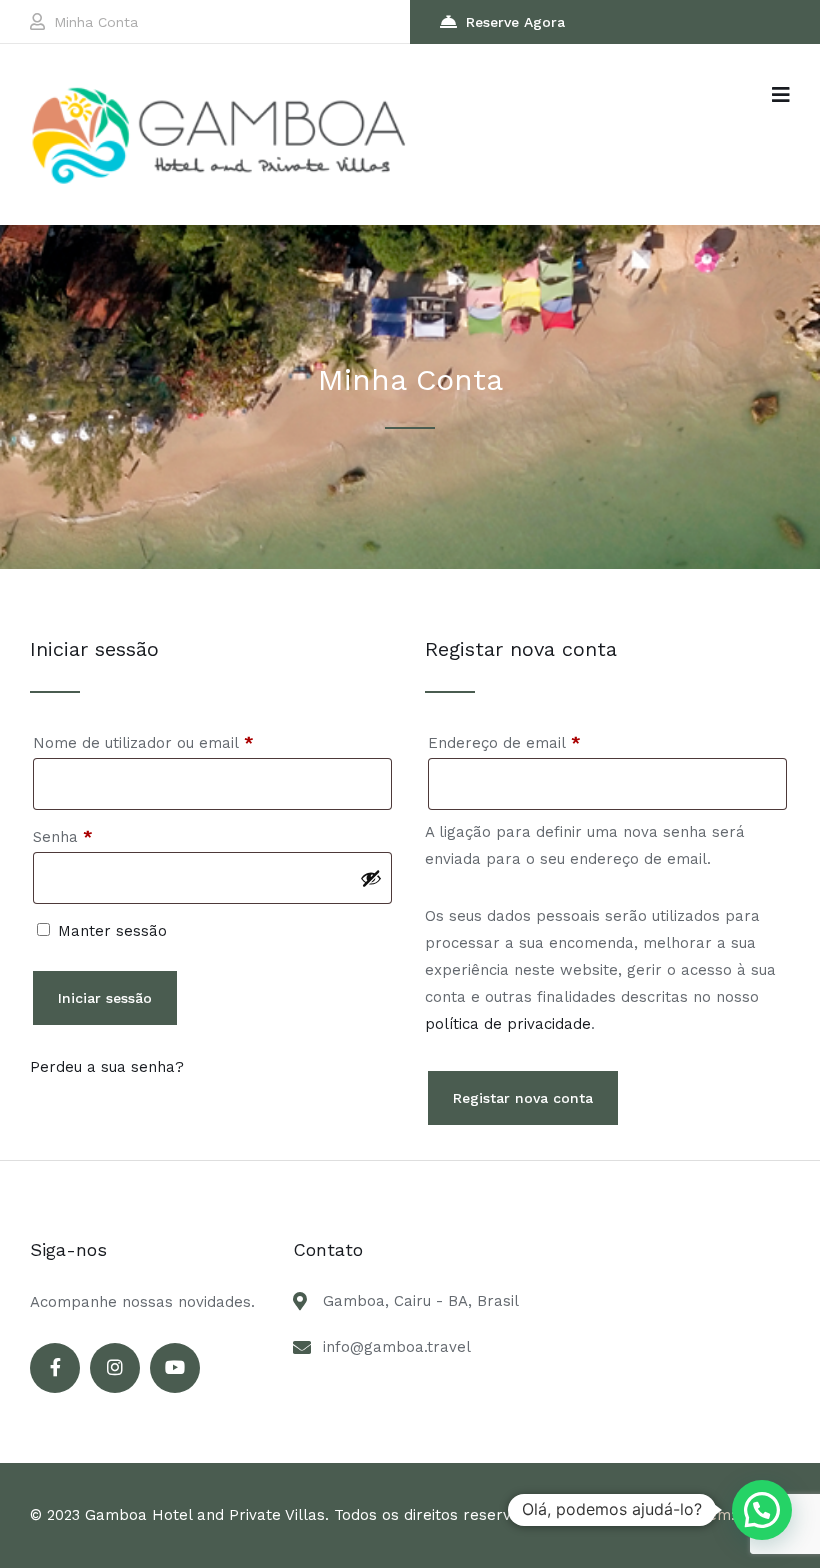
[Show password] (371, 878)
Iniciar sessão (105, 998)
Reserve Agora (515, 22)
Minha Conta (96, 22)
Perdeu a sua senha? (107, 1067)
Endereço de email (545, 742)
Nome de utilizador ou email (184, 742)
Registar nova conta (523, 1098)
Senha (103, 836)
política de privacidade (508, 1024)
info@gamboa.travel (397, 1347)
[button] (762, 1510)
